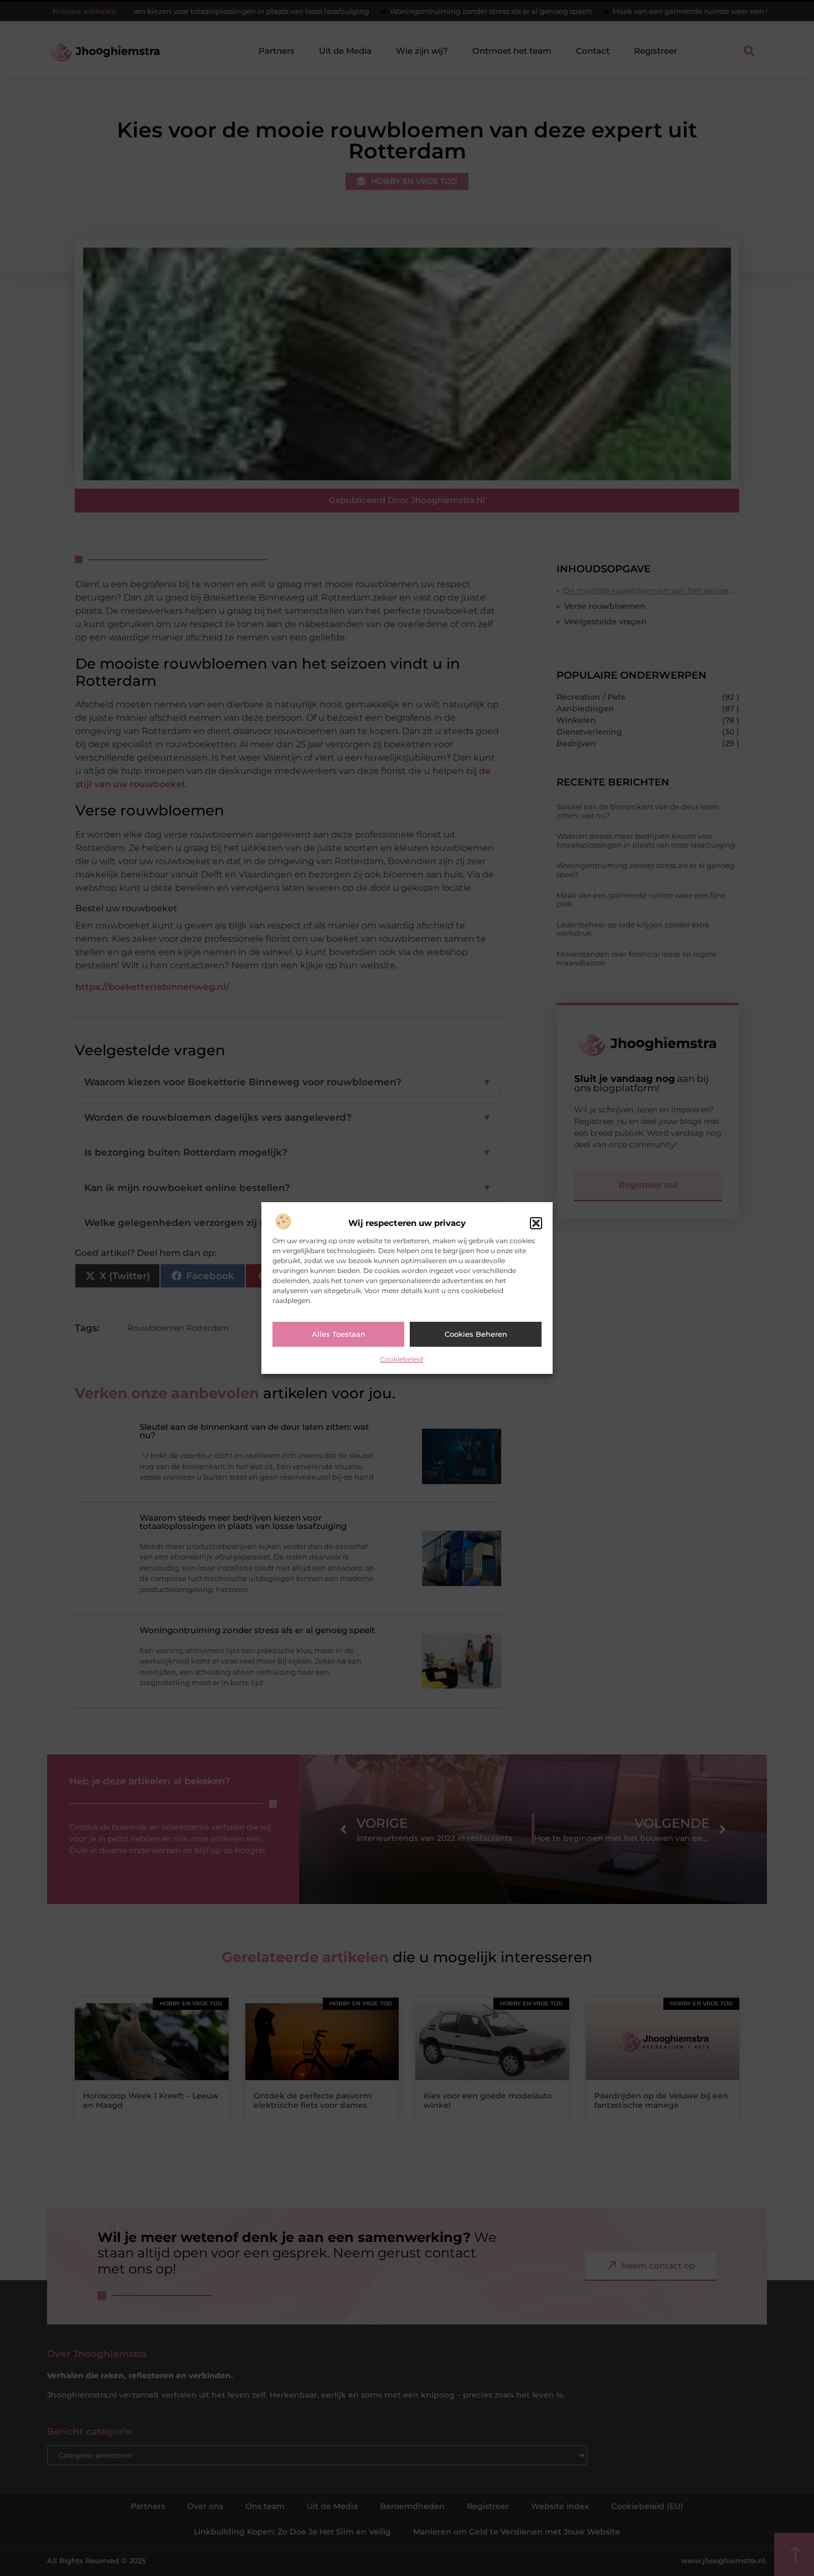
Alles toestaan (339, 1334)
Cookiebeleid (401, 1359)
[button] (536, 1223)
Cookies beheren (476, 1334)
